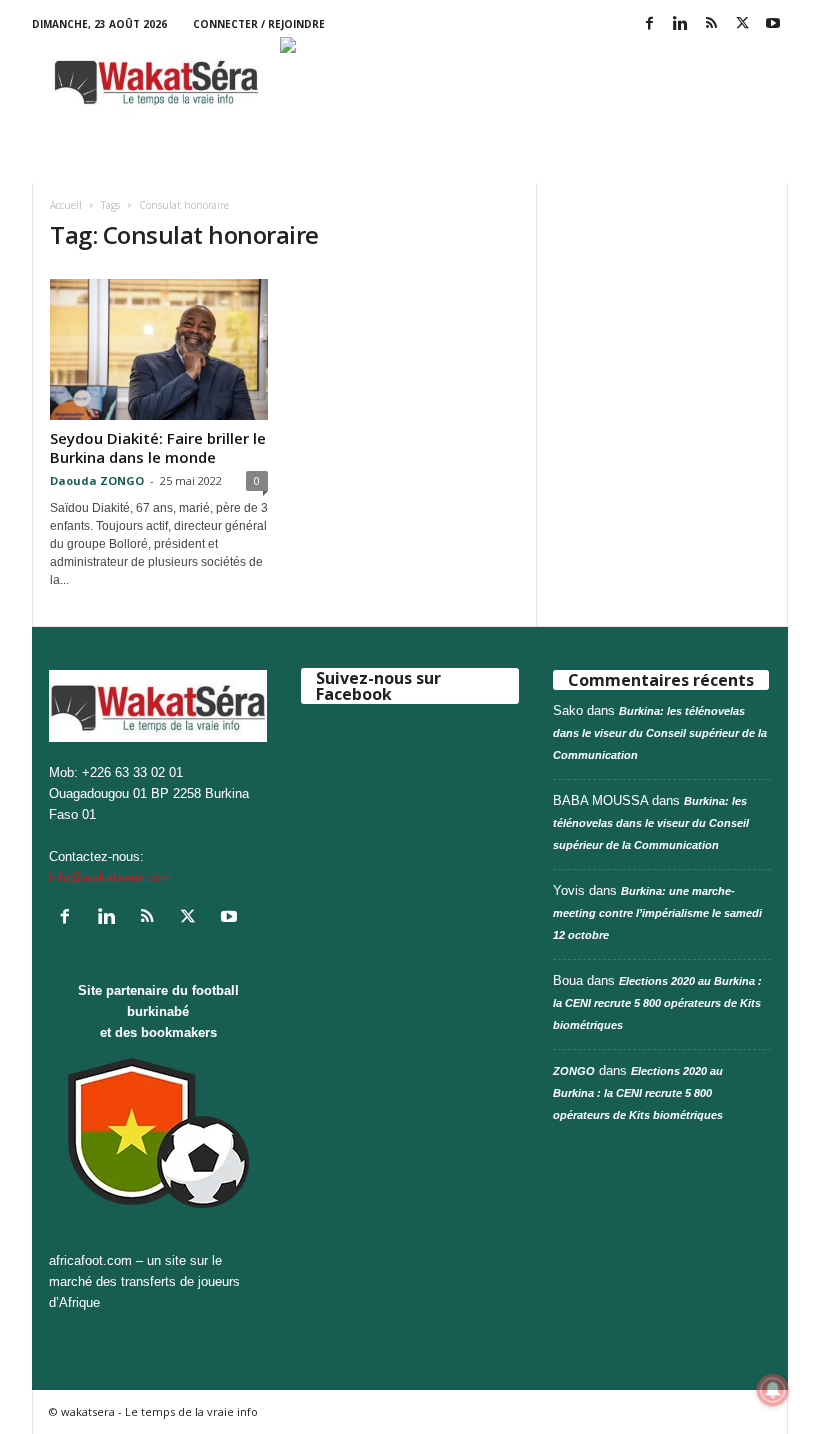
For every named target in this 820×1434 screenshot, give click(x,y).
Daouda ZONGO (97, 480)
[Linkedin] (680, 24)
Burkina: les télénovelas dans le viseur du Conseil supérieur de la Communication (660, 733)
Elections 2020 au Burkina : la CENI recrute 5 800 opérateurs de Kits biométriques (657, 1003)
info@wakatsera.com (110, 877)
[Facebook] (649, 24)
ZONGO (574, 1071)
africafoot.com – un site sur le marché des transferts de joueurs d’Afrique (144, 1281)
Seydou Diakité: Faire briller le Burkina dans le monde (158, 447)
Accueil (66, 205)
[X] (742, 24)
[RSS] (711, 24)
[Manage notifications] (773, 1390)
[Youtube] (773, 24)
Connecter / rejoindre (259, 24)
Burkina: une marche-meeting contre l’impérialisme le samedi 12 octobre (657, 913)
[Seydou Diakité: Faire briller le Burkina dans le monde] (159, 349)
